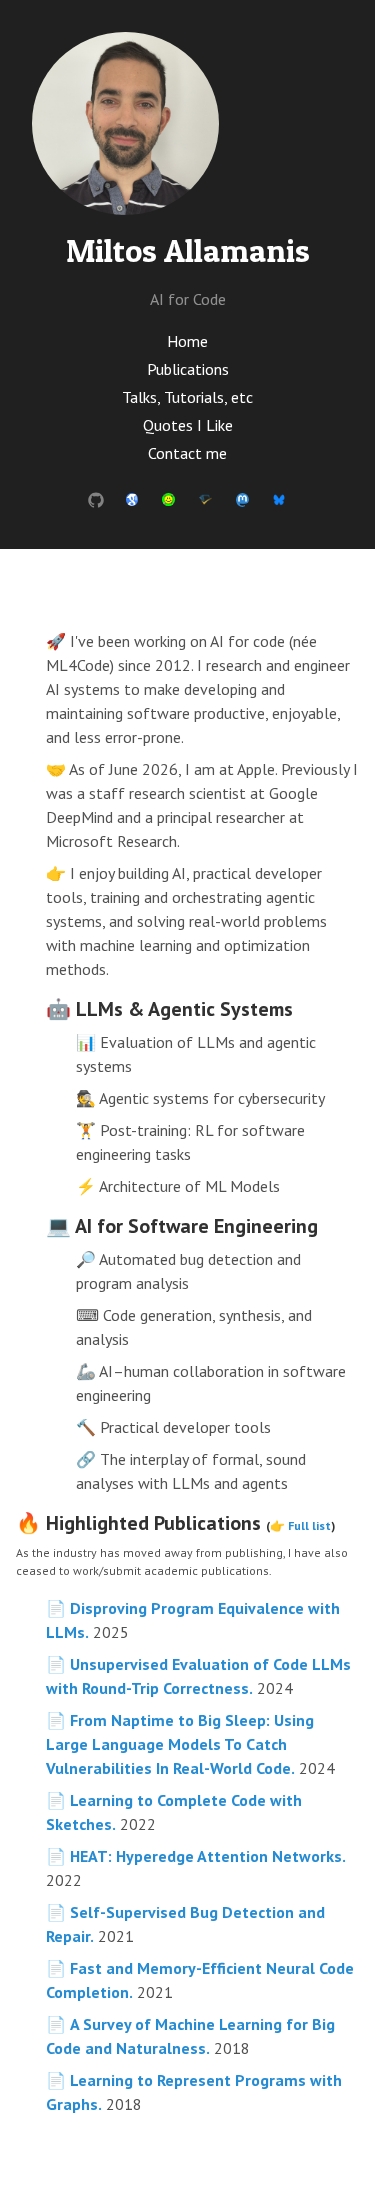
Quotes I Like (188, 425)
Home (187, 341)
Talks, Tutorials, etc (187, 397)
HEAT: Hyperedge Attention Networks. (208, 1856)
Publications (188, 369)
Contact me (187, 453)
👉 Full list (300, 1525)
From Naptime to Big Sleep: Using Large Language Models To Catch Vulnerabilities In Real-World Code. (180, 1744)
